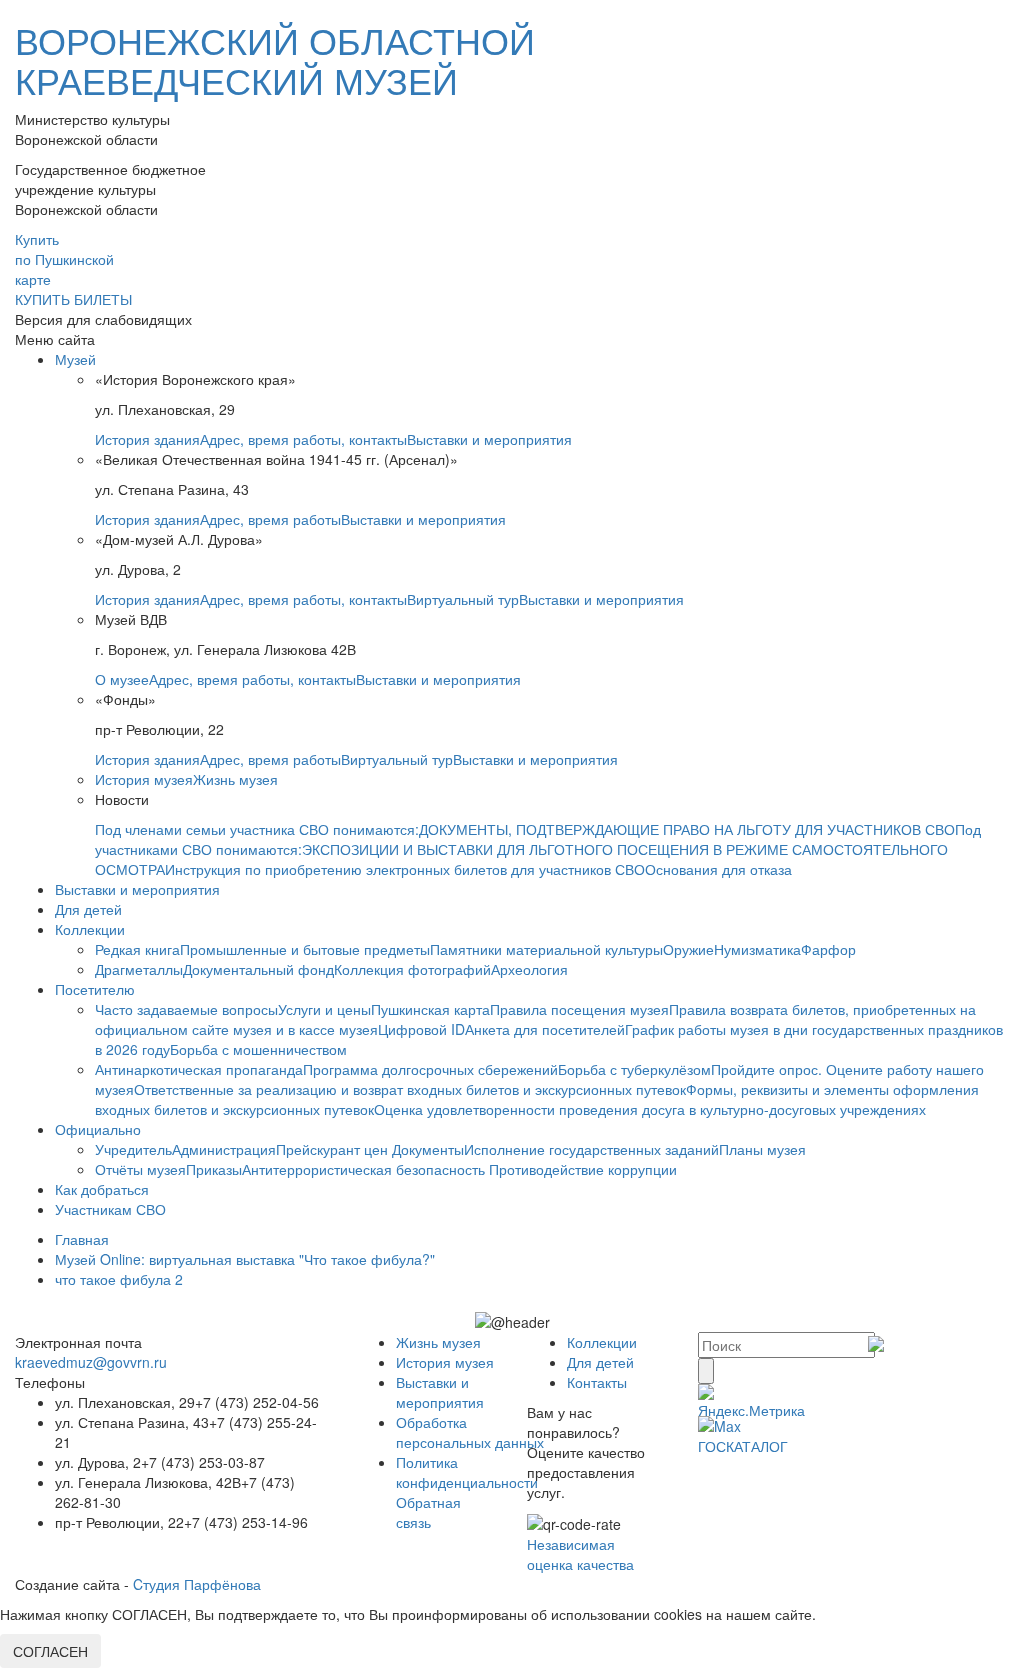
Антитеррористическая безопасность (365, 1169)
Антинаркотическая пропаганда (199, 1069)
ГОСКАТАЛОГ (743, 1446)
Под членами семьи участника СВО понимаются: (257, 829)
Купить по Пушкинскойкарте (64, 259)
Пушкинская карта (430, 1009)
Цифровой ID (421, 1029)
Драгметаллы (139, 969)
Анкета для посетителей (545, 1029)
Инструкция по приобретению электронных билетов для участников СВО (405, 869)
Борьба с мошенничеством (258, 1049)
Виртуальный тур (463, 599)
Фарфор (828, 949)
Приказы (214, 1169)
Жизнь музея (235, 779)
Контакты (597, 1382)
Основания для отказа (718, 869)
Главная (82, 1239)
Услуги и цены (324, 1009)
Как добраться (102, 1189)
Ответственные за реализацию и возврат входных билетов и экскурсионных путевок (410, 1089)
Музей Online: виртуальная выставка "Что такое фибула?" (245, 1259)
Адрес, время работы (270, 519)
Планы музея (762, 1149)
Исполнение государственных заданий (591, 1149)
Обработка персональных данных (470, 1432)
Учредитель (133, 1149)
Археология (529, 969)
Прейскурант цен (334, 1149)
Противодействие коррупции (583, 1169)
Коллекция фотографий (412, 969)
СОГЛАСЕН (50, 1651)
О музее (122, 679)
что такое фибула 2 (119, 1279)
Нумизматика (757, 949)
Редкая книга (137, 949)
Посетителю (95, 989)
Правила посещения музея (579, 1009)
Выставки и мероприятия (489, 439)
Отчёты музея (140, 1169)
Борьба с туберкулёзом (634, 1069)
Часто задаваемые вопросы (186, 1009)
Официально (98, 1129)
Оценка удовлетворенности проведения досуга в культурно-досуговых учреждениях (650, 1109)
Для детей (88, 909)
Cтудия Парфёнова (197, 1584)
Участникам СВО (110, 1209)
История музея (144, 779)
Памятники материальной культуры (546, 949)
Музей (75, 359)
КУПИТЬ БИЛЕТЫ (73, 299)
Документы (428, 1149)
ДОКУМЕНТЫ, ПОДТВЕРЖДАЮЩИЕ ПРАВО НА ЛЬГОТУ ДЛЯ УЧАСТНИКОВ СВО (687, 829)
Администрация (224, 1149)
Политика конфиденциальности (467, 1472)
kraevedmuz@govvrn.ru (91, 1362)
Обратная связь (428, 1512)
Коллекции (90, 929)
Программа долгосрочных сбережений (430, 1069)
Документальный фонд (258, 969)
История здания (147, 439)
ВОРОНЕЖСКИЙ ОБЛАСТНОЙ (275, 59)
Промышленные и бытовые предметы (305, 949)
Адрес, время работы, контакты (303, 439)
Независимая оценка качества (580, 1554)
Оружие (688, 949)
